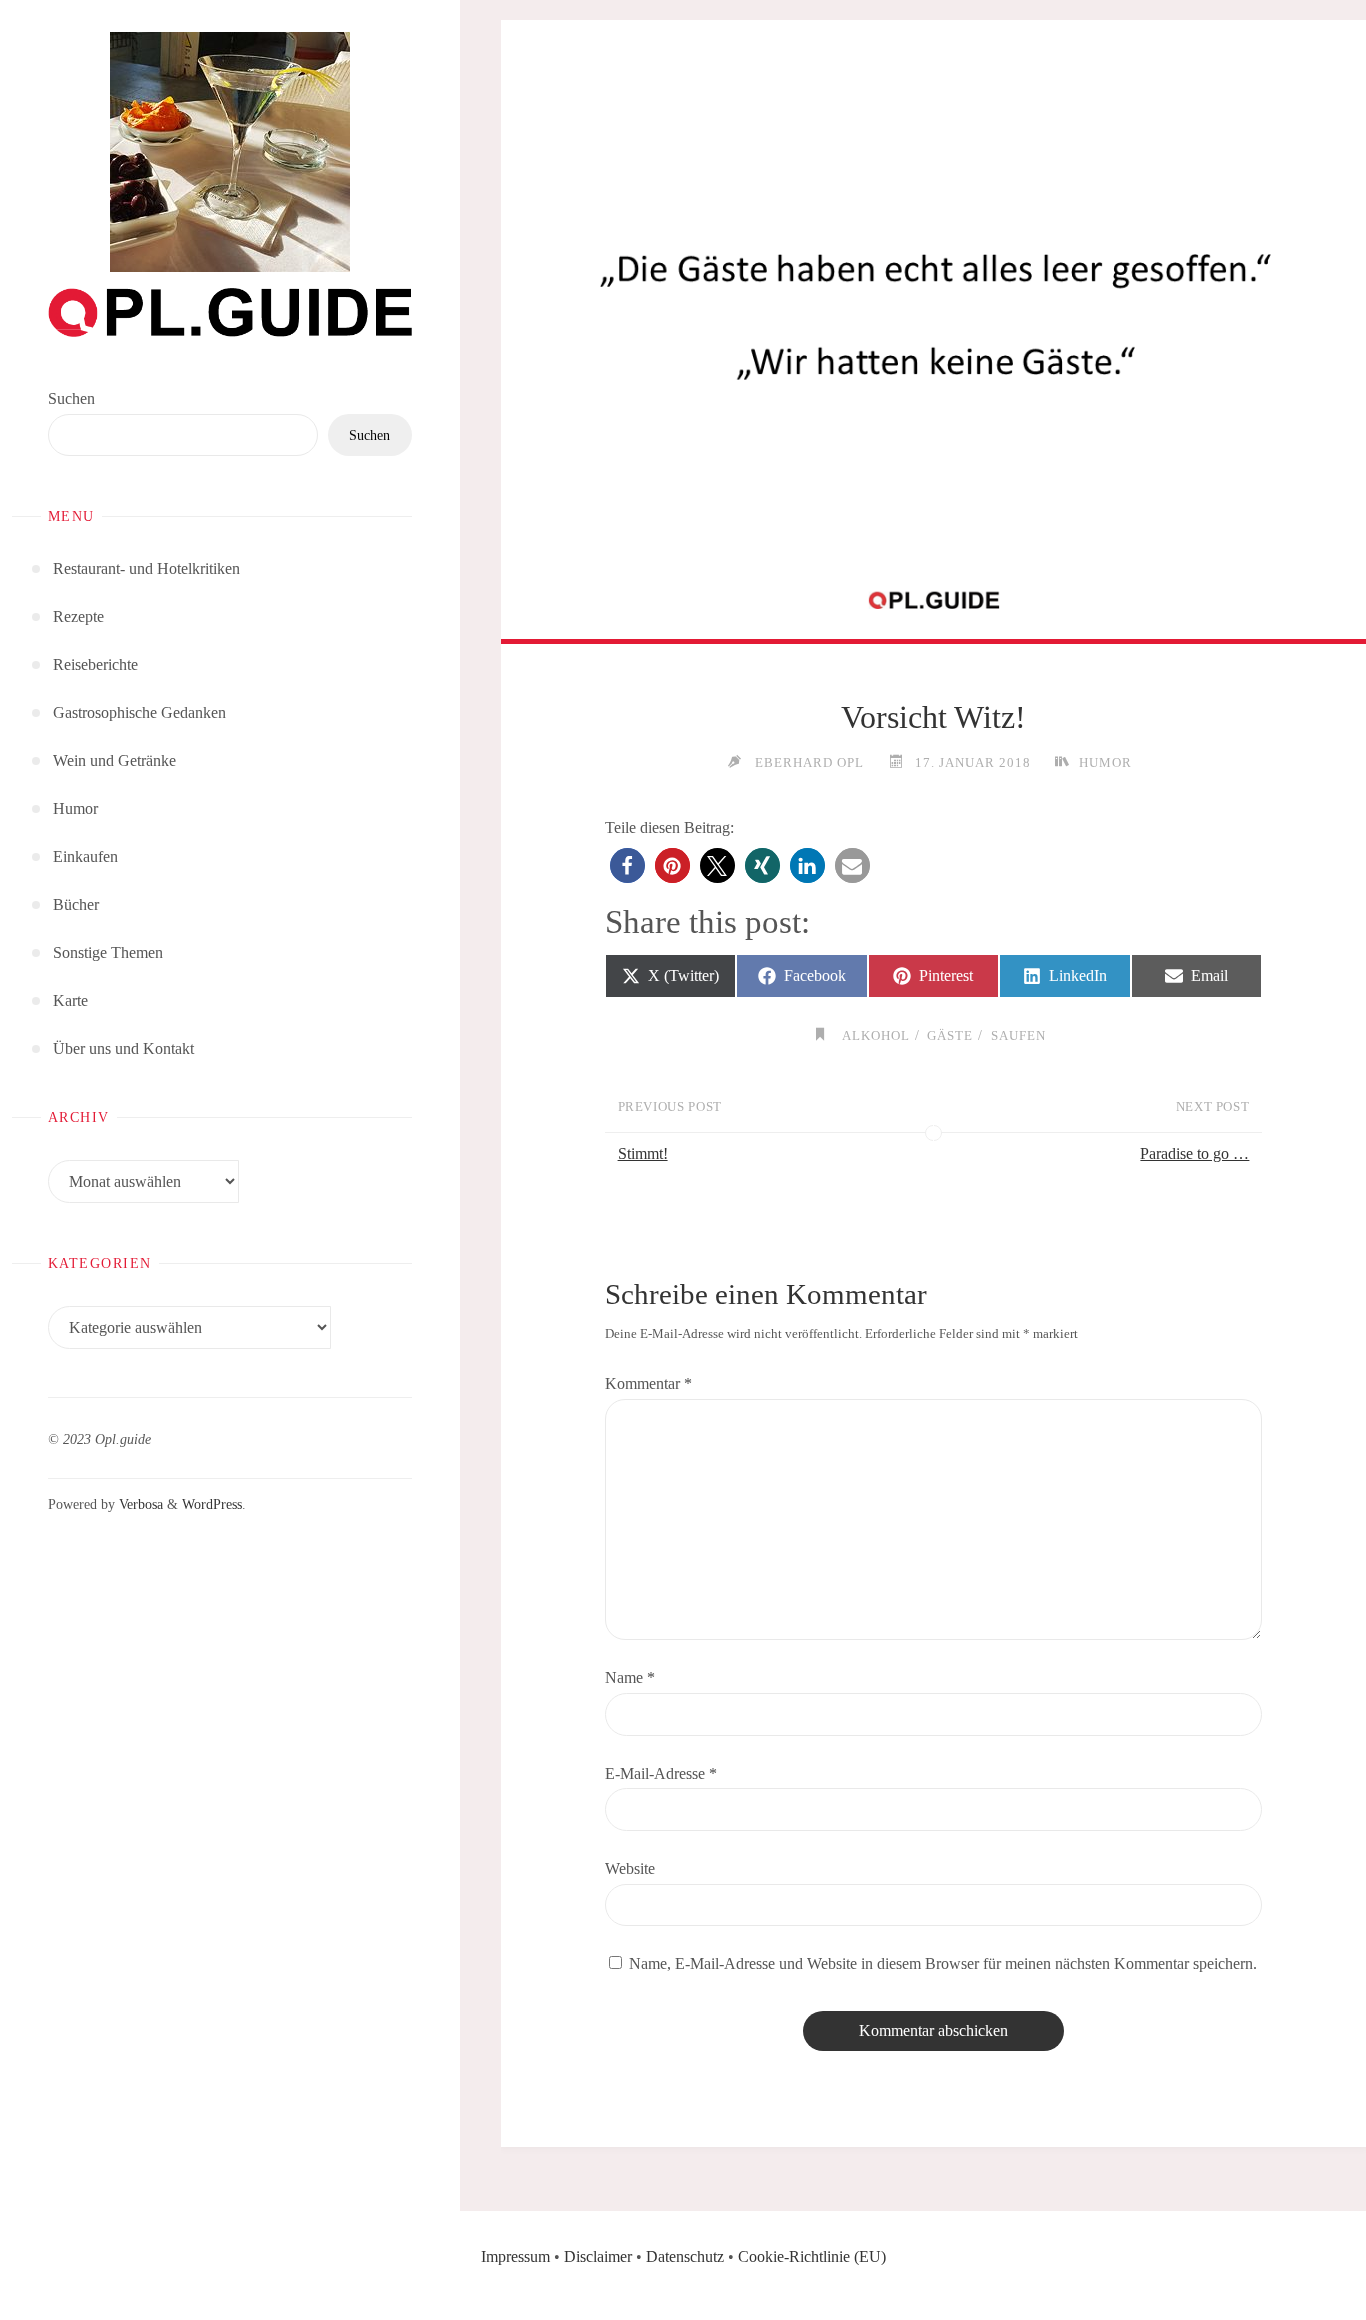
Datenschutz (685, 2256)
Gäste (950, 1035)
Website (630, 1868)
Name (630, 1677)
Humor (1105, 762)
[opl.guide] (230, 152)
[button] (627, 865)
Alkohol (876, 1035)
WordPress (212, 1504)
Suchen (71, 398)
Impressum (515, 2256)
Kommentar (648, 1383)
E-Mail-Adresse (661, 1773)
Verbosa (139, 1504)
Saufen (1018, 1035)
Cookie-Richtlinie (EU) (812, 2256)
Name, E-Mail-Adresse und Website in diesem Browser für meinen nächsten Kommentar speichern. (943, 1963)
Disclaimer (598, 2256)
